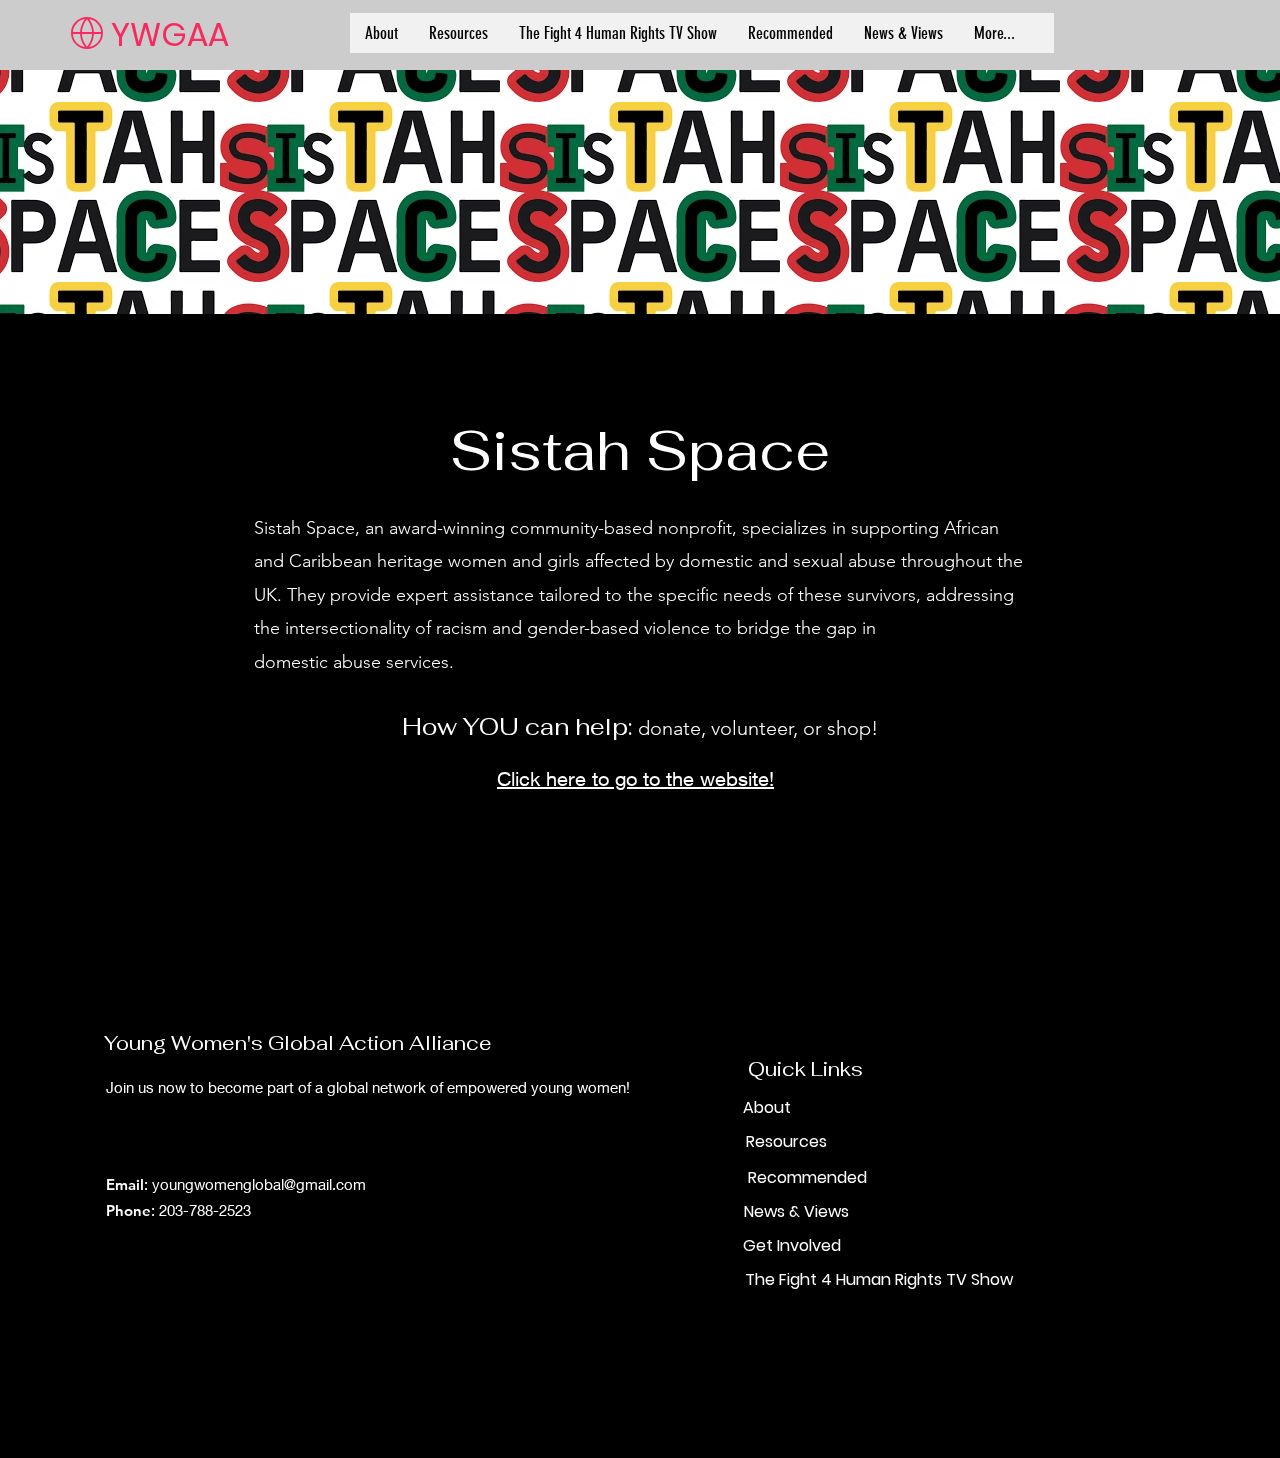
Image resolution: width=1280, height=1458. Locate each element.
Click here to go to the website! (635, 778)
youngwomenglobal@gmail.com (259, 1184)
